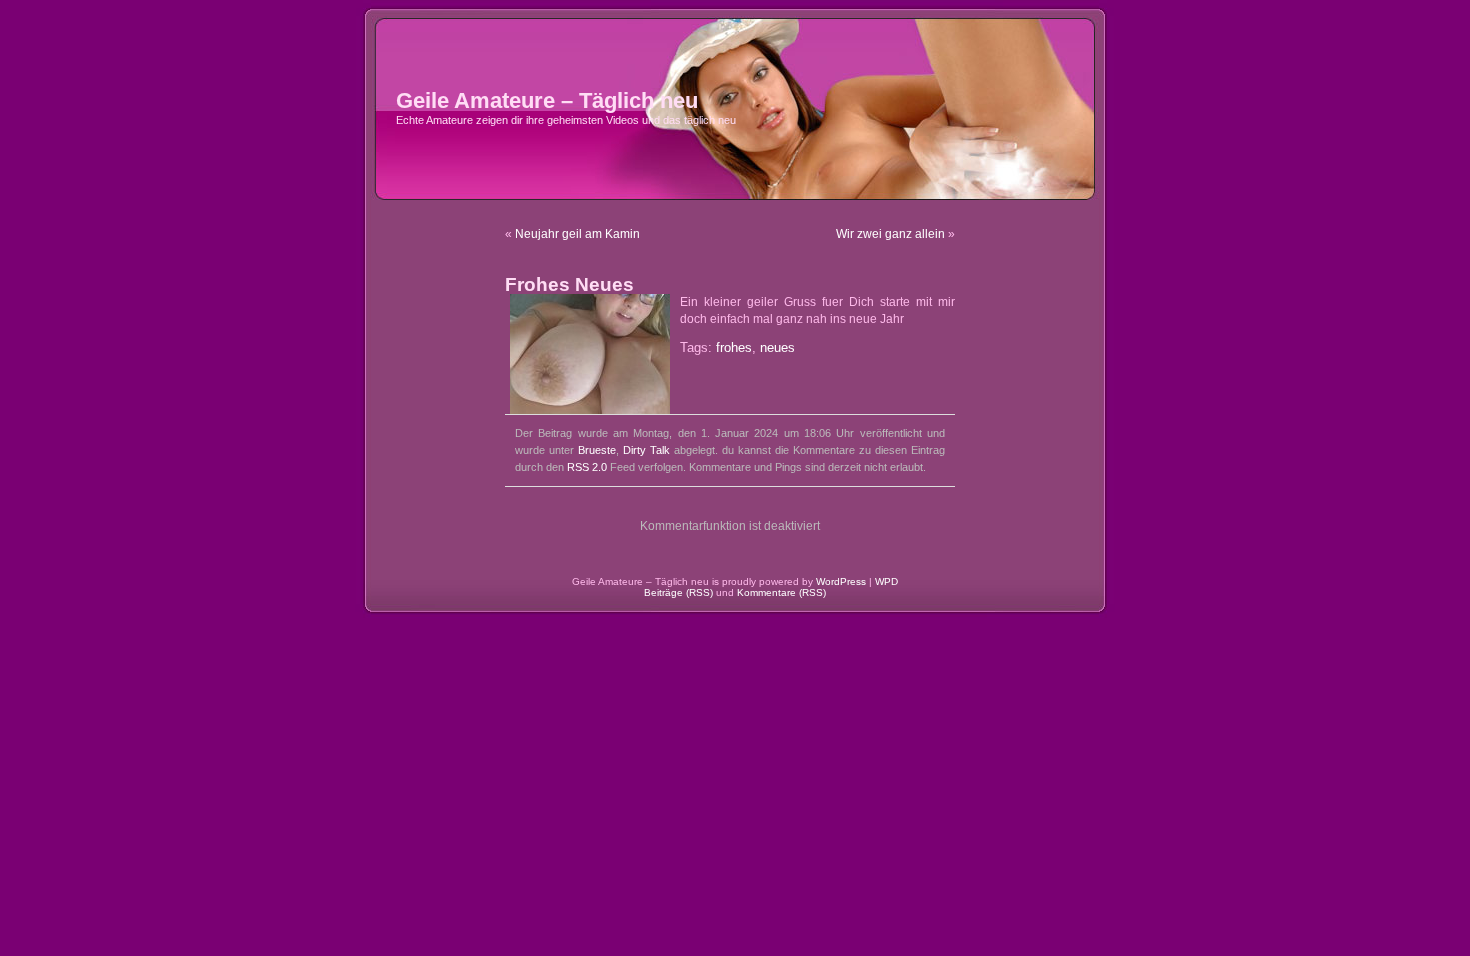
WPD (886, 581)
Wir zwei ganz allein (890, 234)
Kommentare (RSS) (781, 592)
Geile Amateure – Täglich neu (547, 100)
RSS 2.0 (587, 467)
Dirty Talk (646, 450)
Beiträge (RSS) (678, 592)
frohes (734, 348)
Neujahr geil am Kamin (577, 234)
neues (777, 348)
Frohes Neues (569, 284)
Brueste (597, 450)
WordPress (841, 581)
